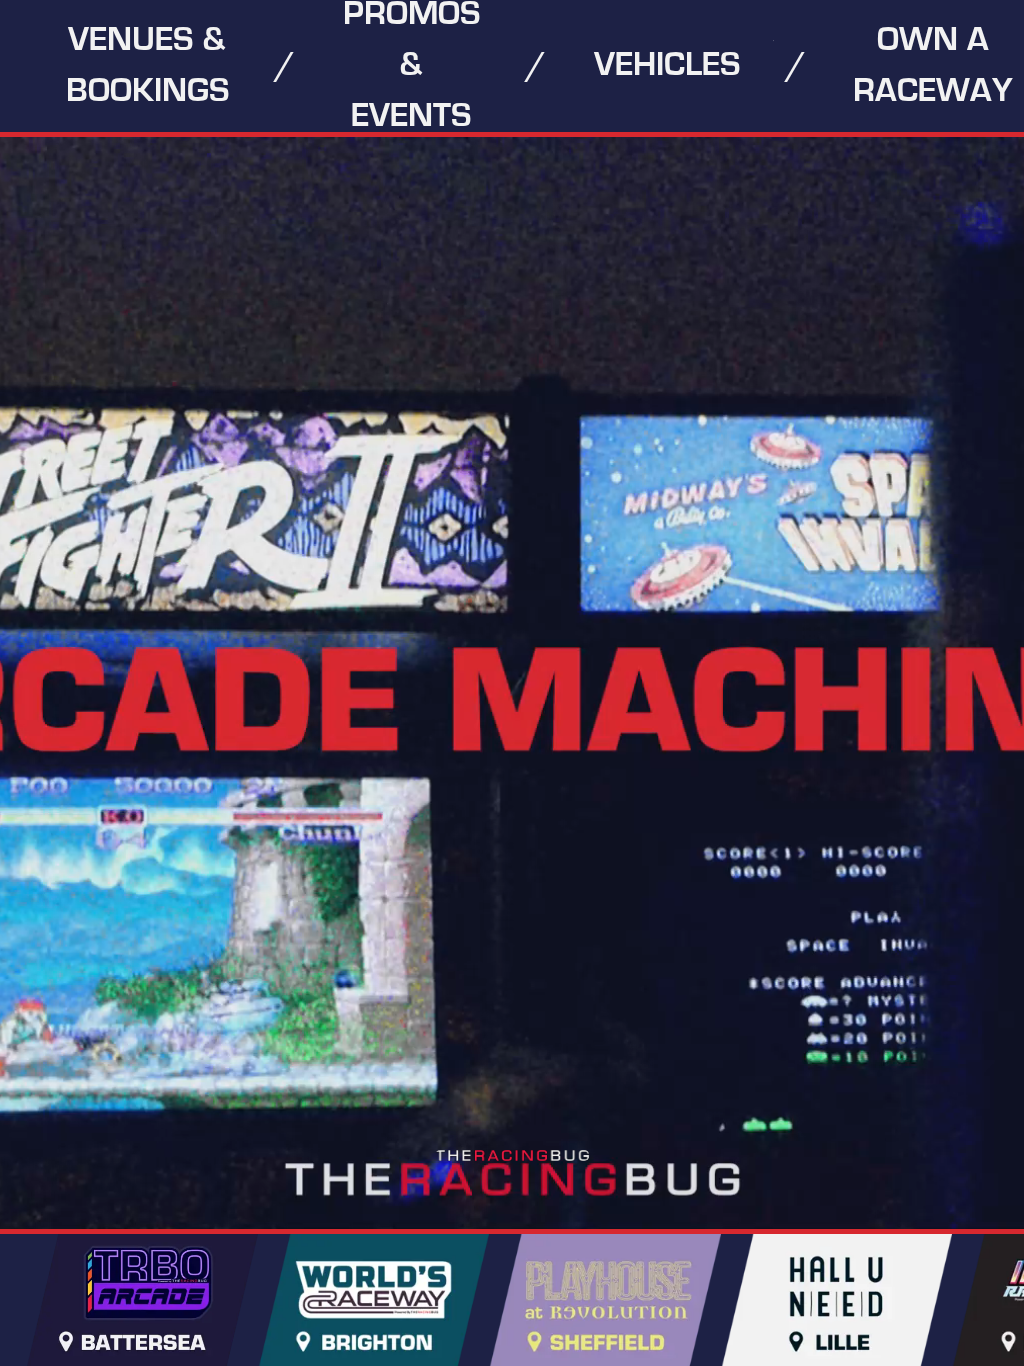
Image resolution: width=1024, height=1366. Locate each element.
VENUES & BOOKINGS (147, 65)
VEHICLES (667, 65)
